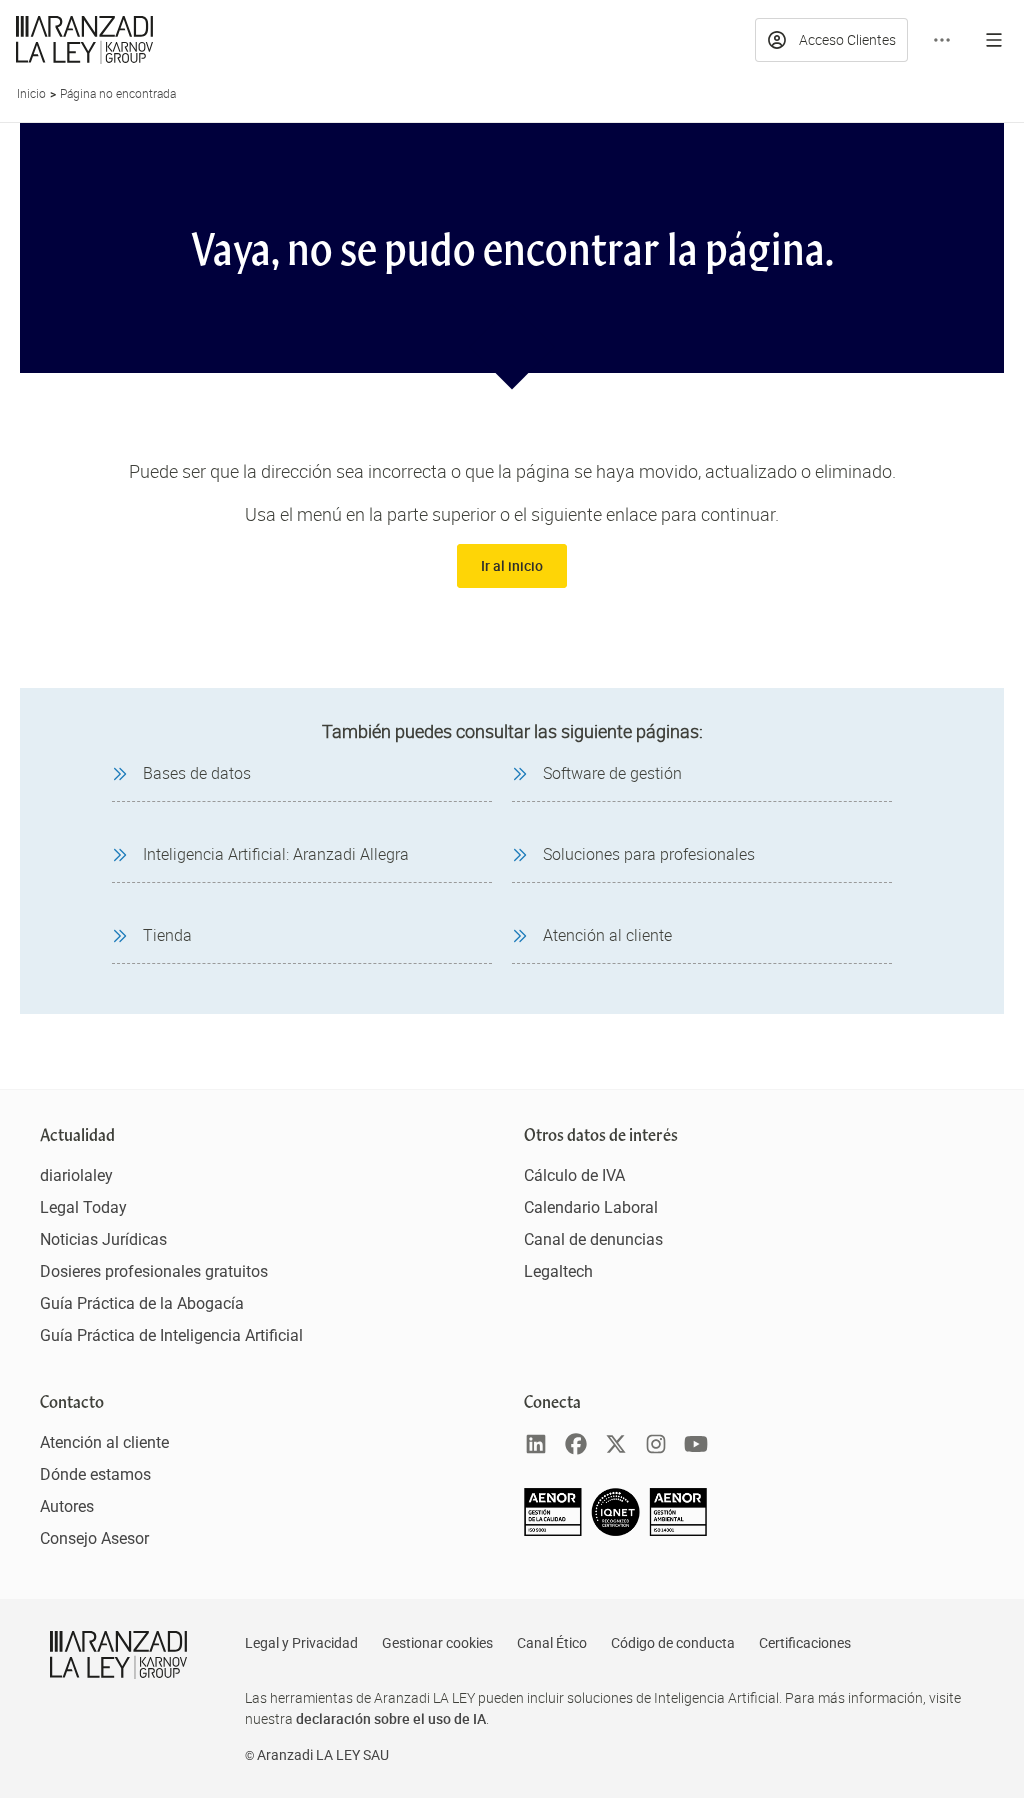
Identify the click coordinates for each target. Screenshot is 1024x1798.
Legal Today (83, 1207)
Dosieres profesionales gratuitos (154, 1271)
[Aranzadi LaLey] (118, 1655)
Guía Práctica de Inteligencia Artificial (171, 1335)
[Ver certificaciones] (616, 1530)
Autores (67, 1506)
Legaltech (558, 1271)
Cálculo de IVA (574, 1175)
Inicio (31, 93)
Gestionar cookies (437, 1643)
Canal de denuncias (593, 1239)
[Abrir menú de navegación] (994, 40)
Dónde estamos (95, 1474)
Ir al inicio (512, 565)
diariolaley (76, 1175)
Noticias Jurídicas (103, 1239)
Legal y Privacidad (301, 1643)
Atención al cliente (104, 1442)
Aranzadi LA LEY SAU (323, 1755)
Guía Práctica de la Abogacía (142, 1303)
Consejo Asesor (94, 1538)
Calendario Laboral (591, 1207)
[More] (942, 40)
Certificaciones (805, 1643)
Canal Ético (552, 1643)
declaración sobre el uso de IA (391, 1718)
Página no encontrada (118, 93)
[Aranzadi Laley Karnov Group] (84, 40)
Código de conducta (673, 1643)
